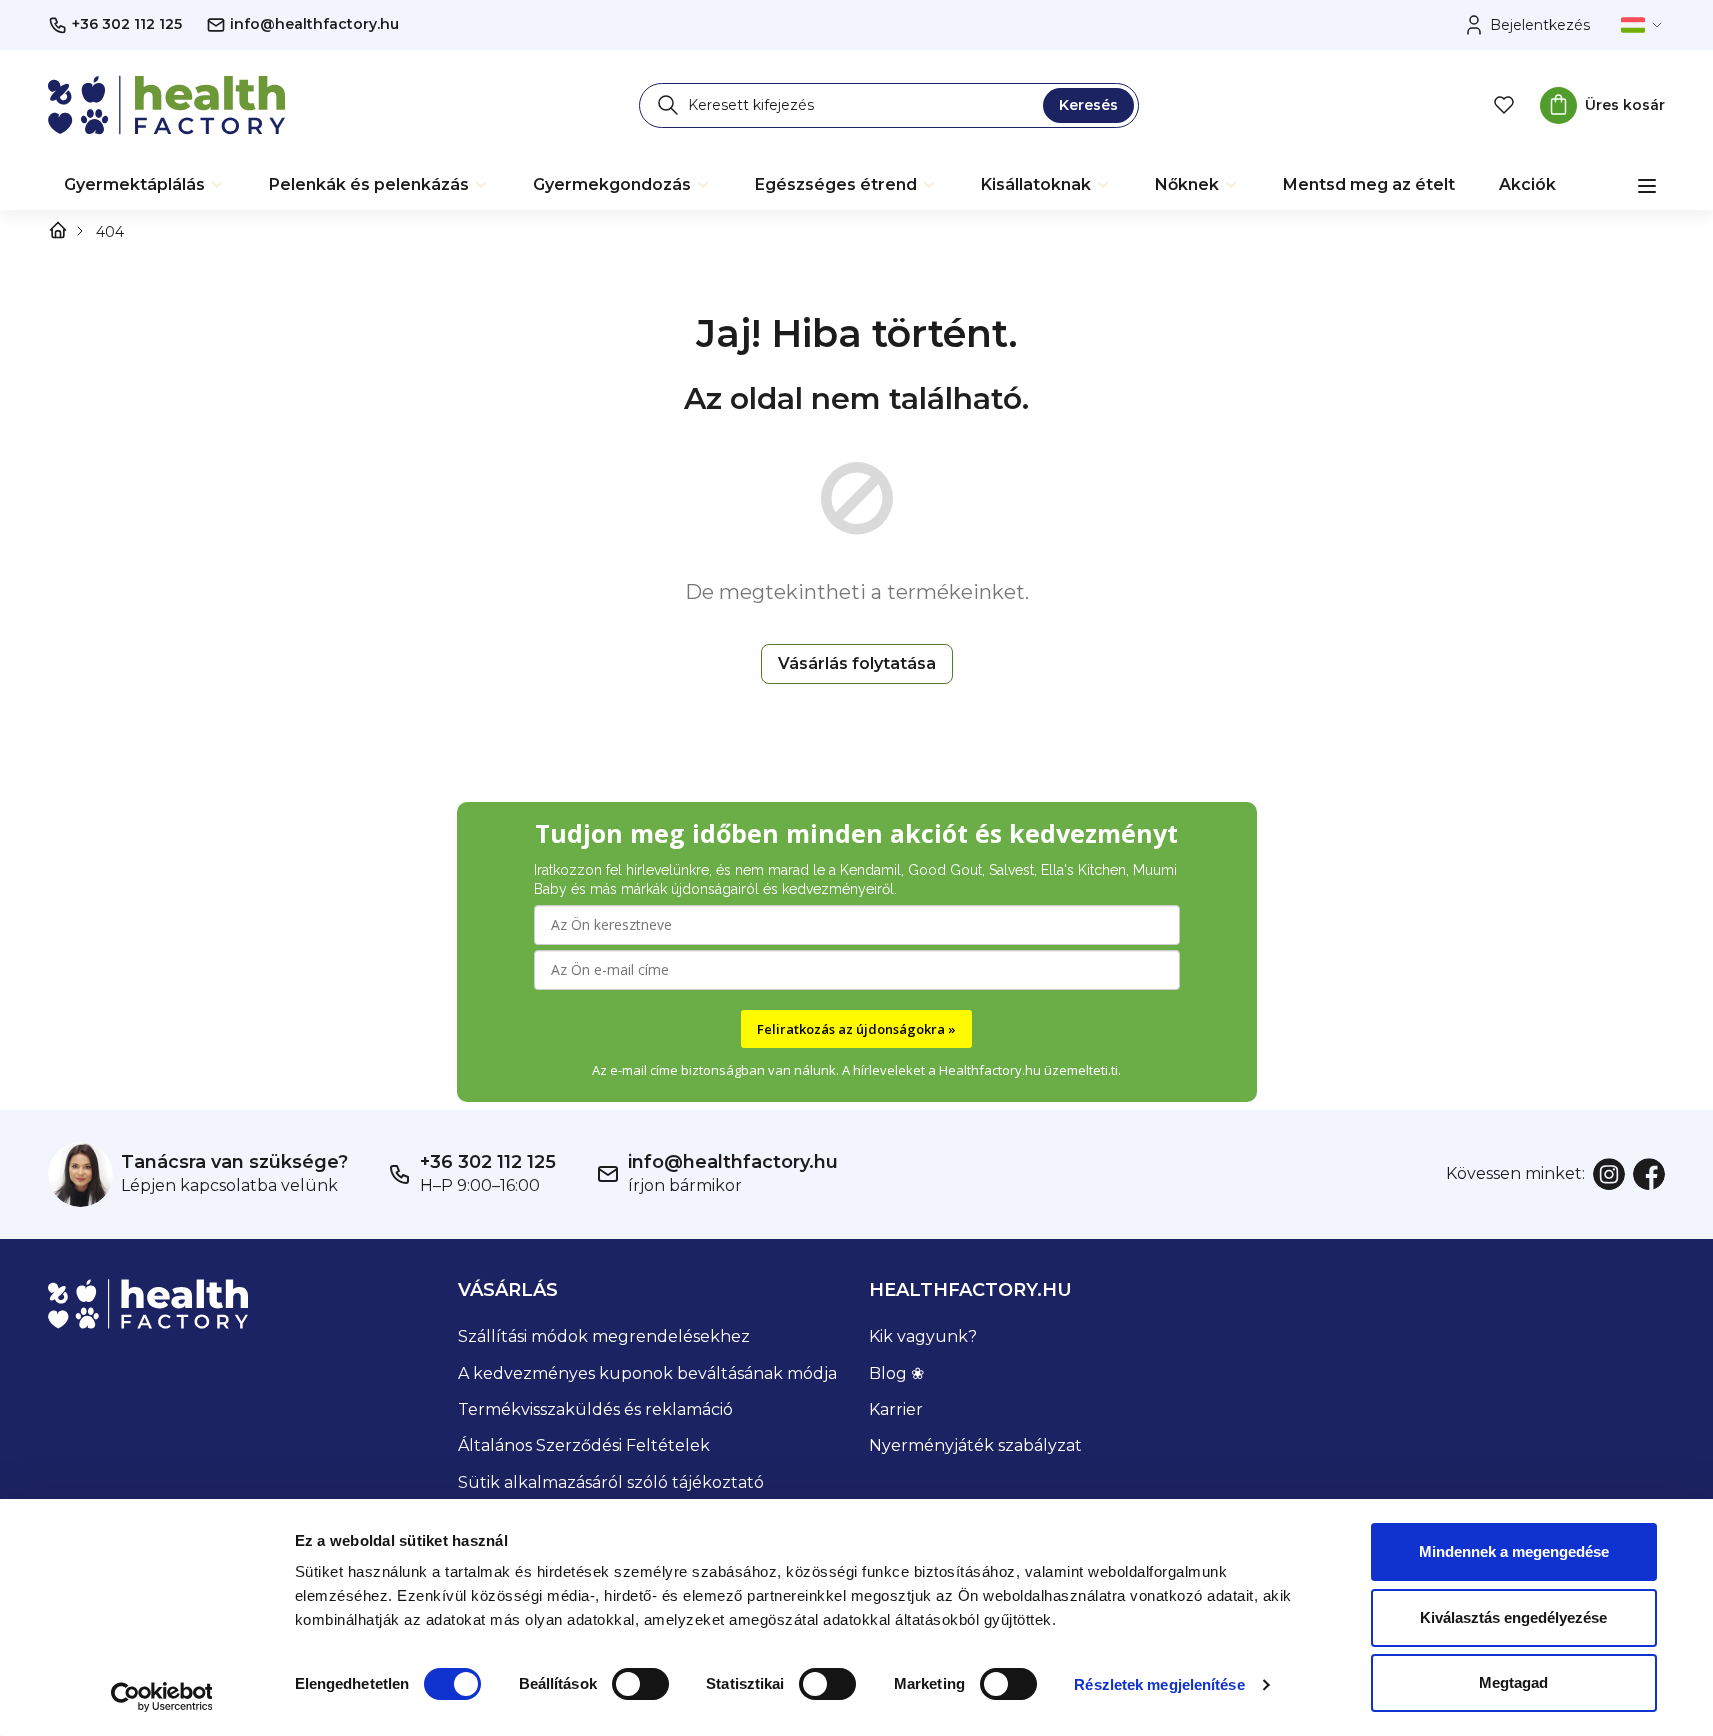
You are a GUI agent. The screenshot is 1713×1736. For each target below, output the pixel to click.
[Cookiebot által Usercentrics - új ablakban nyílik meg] (161, 1697)
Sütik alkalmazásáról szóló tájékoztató (611, 1482)
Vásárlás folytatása (857, 663)
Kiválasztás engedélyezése (1513, 1617)
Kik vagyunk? (923, 1336)
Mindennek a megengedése (1514, 1551)
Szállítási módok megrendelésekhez (604, 1336)
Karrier (896, 1409)
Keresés (1088, 105)
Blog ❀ (896, 1373)
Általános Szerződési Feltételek (584, 1445)
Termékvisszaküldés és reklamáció (595, 1409)
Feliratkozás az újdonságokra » (856, 1029)
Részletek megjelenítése (1159, 1684)
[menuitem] (144, 185)
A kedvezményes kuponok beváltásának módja (647, 1373)
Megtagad (1513, 1682)
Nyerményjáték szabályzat (975, 1445)
